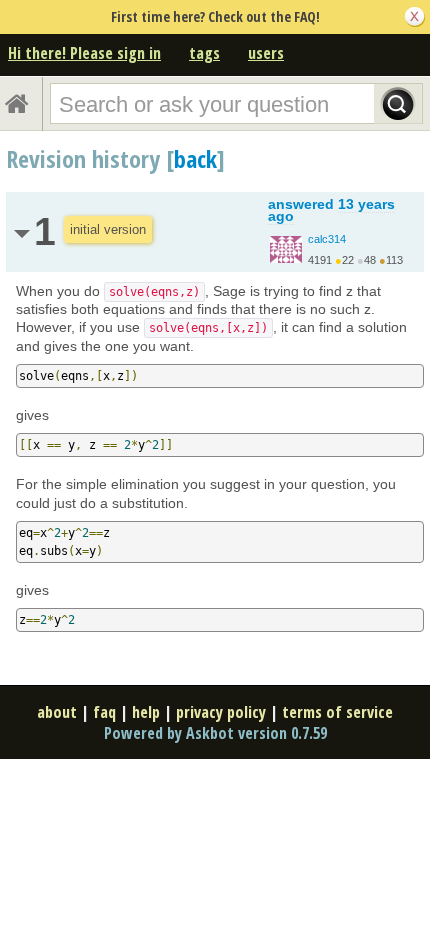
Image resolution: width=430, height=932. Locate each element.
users (266, 53)
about (57, 712)
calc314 (327, 239)
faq (104, 712)
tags (204, 53)
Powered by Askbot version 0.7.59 (215, 733)
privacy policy (221, 712)
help (146, 712)
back (195, 158)
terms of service (337, 712)
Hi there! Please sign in (84, 53)
